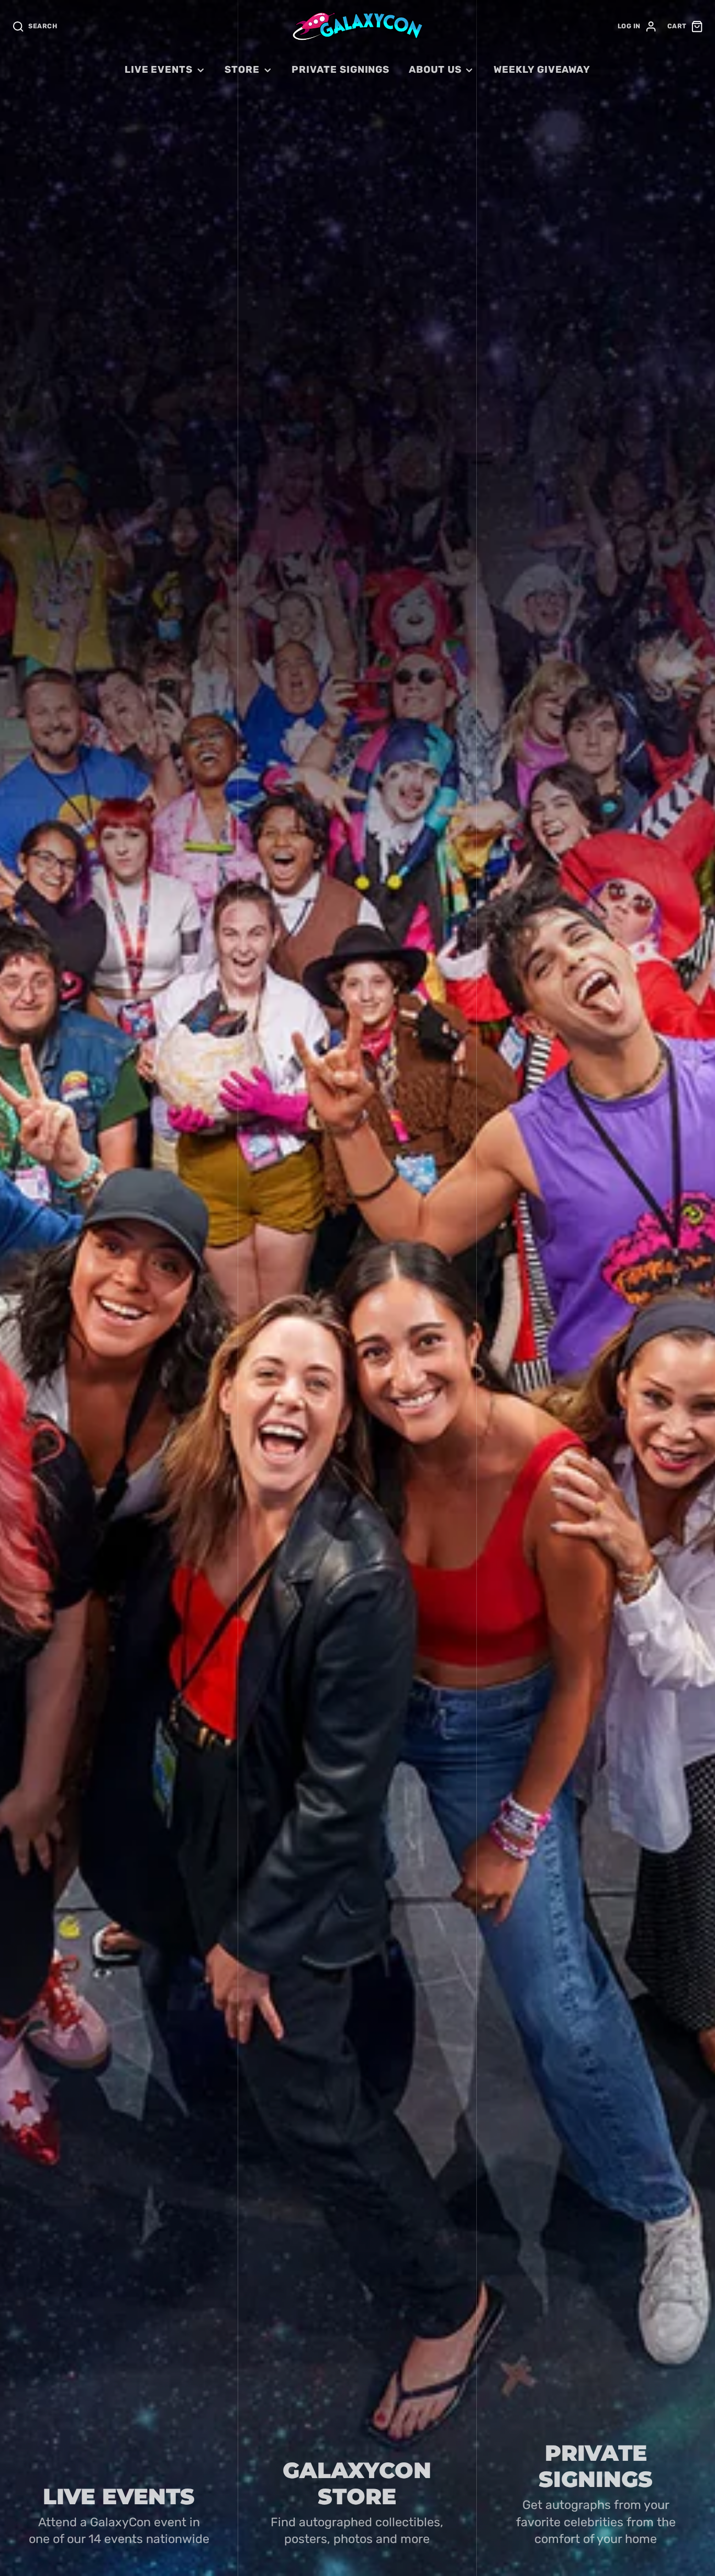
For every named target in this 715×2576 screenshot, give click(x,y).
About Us (435, 70)
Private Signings (340, 70)
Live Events (159, 70)
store (242, 70)
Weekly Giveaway (542, 70)
